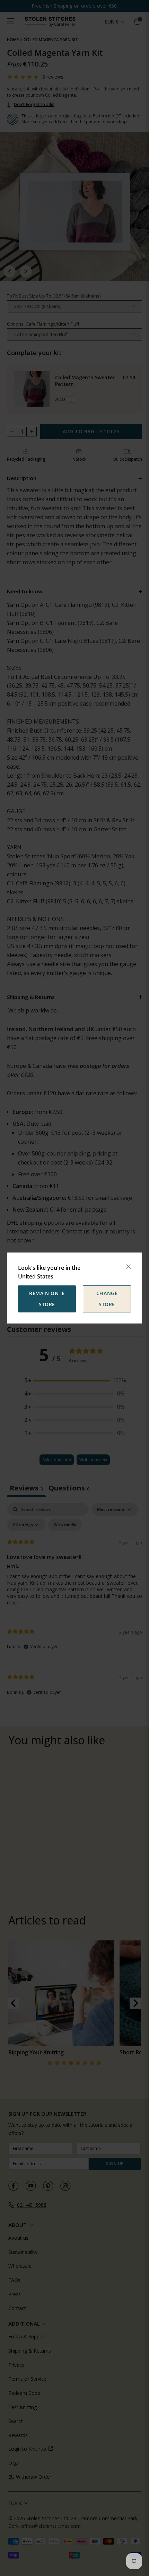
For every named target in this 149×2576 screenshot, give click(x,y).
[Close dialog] (129, 1267)
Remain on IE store (47, 1299)
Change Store (107, 1299)
